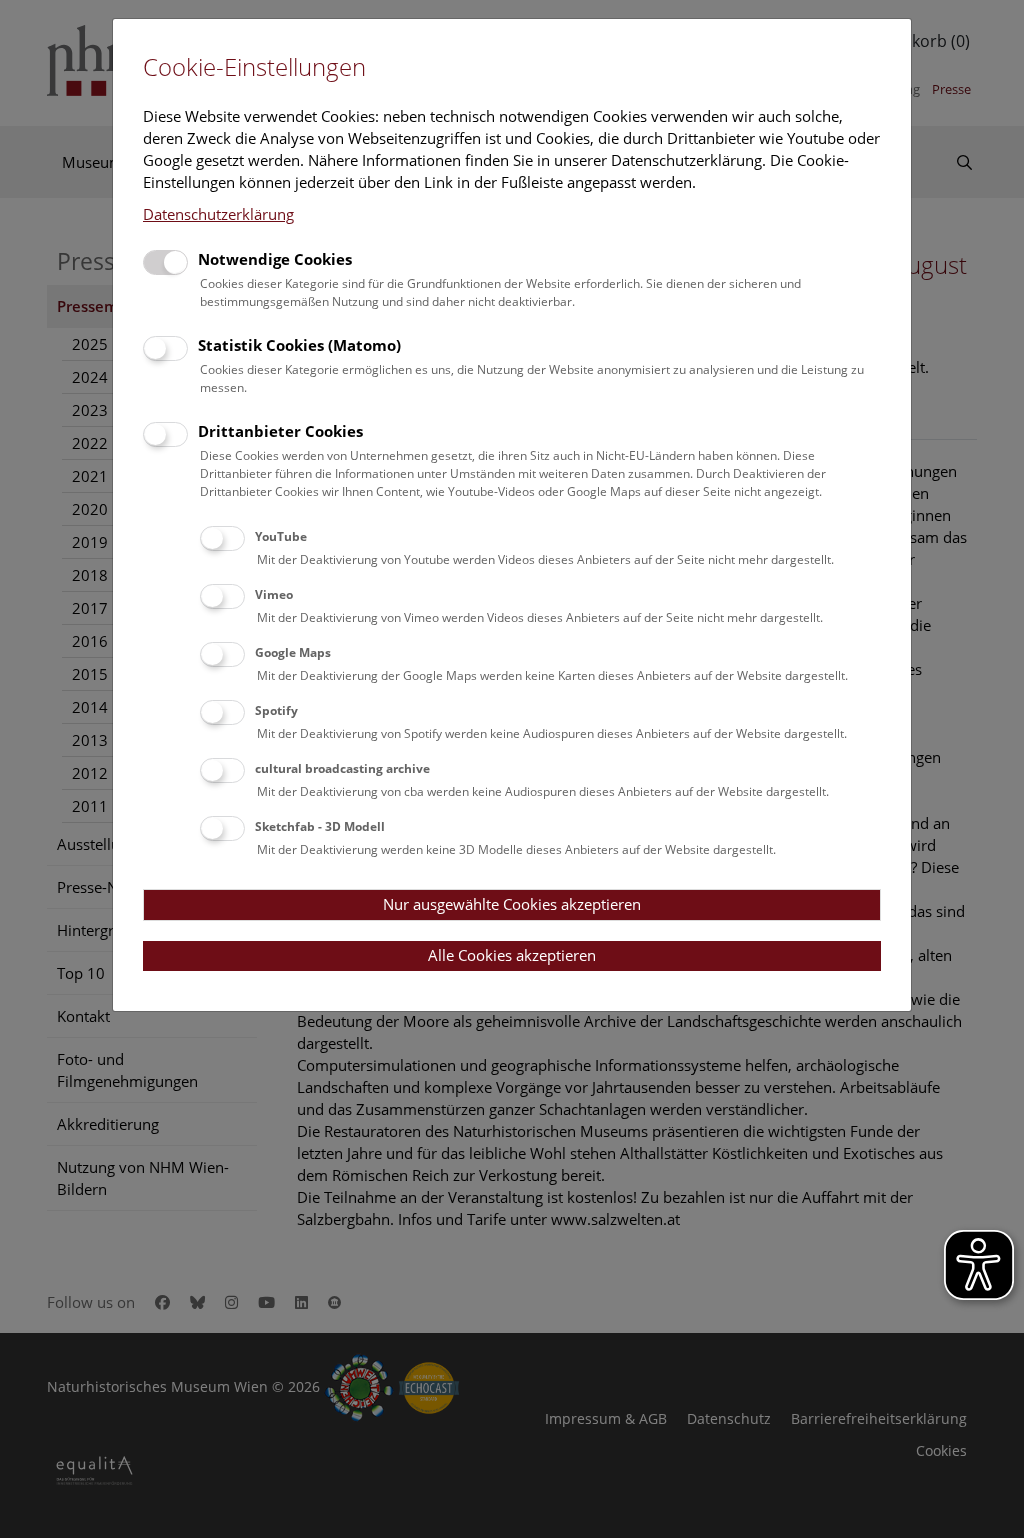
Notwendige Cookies (275, 259)
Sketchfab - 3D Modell (320, 826)
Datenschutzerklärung (218, 214)
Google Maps (293, 652)
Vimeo (274, 594)
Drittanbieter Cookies (280, 431)
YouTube (281, 536)
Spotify (276, 710)
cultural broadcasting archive (342, 768)
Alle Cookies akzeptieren (512, 955)
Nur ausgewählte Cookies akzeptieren (512, 904)
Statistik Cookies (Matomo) (299, 345)
